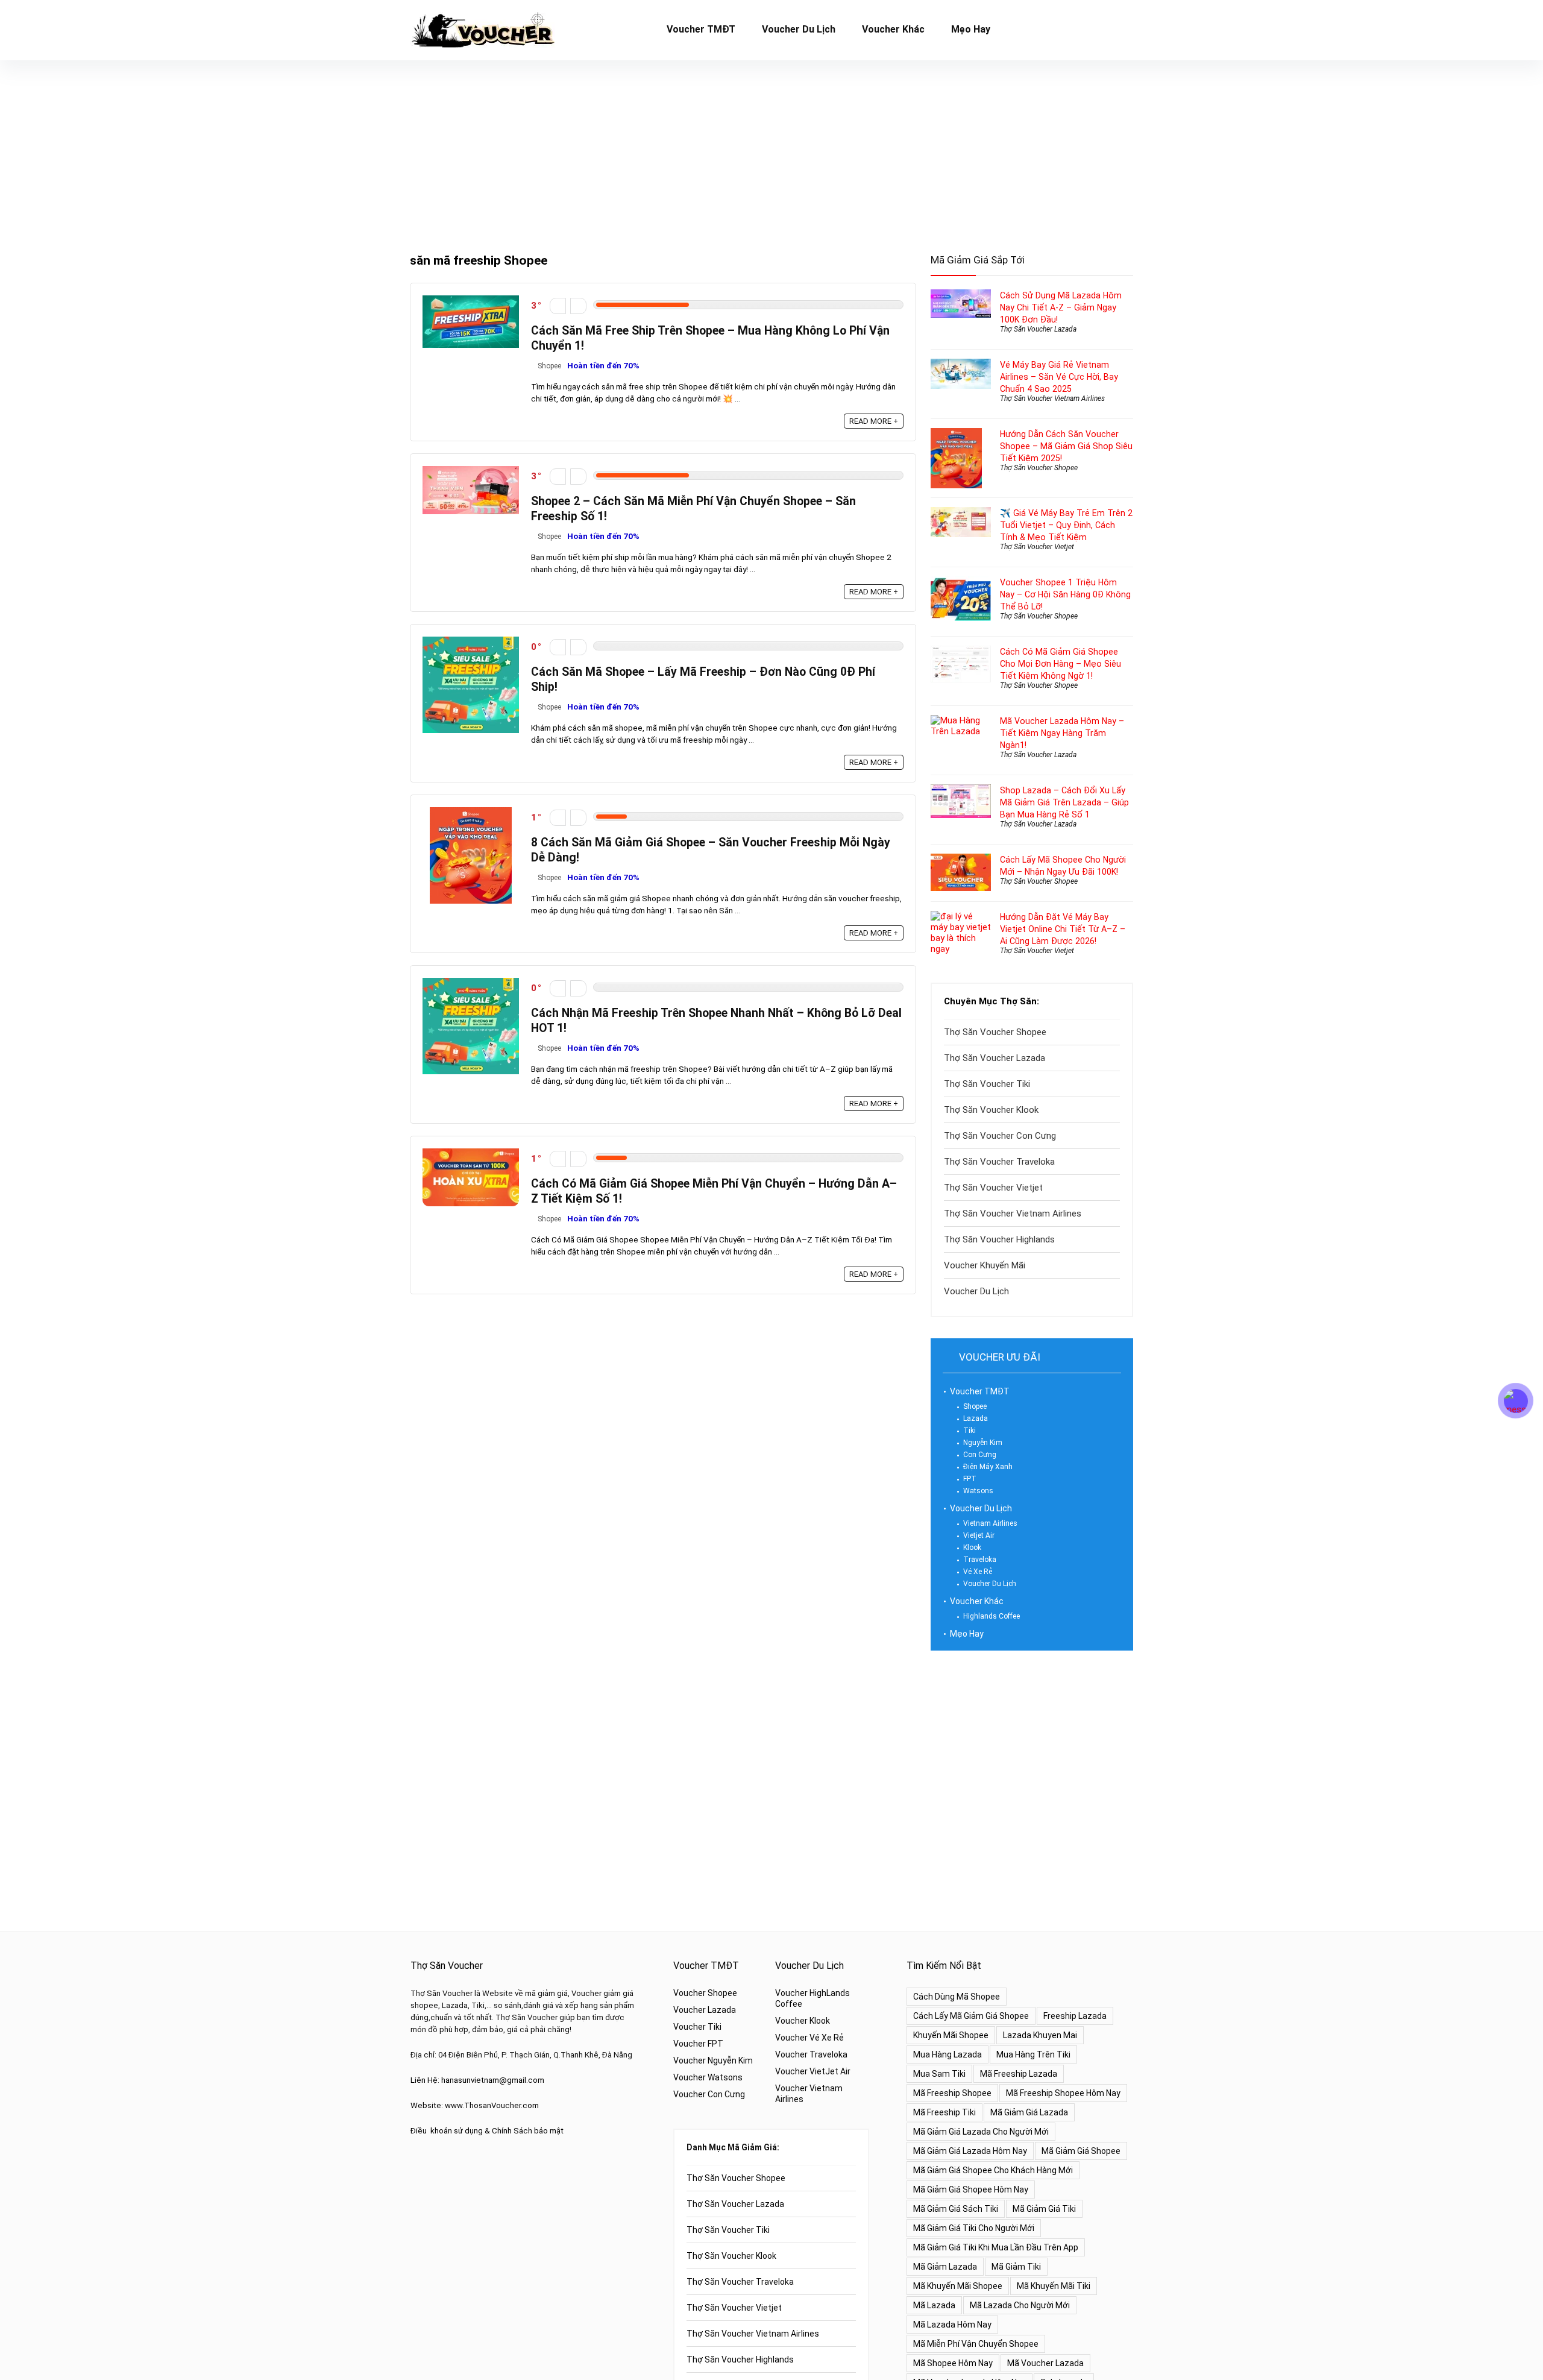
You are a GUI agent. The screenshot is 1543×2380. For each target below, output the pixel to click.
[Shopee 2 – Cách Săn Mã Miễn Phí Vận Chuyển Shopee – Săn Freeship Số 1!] (471, 471)
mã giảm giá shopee (1081, 2151)
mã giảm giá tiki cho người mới (974, 2228)
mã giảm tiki (1016, 2267)
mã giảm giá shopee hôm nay (971, 2190)
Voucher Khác (893, 29)
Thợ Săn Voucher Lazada (1038, 329)
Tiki (969, 1431)
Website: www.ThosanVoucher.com (475, 2105)
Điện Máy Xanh (988, 1467)
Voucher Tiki (697, 2027)
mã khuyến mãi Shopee (958, 2286)
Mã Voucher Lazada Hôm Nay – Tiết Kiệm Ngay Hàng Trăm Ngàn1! (1062, 733)
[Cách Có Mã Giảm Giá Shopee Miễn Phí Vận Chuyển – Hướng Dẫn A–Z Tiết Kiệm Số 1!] (471, 1154)
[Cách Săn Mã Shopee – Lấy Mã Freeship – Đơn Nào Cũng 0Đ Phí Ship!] (471, 642)
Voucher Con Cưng (709, 2094)
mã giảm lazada (945, 2267)
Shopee (549, 366)
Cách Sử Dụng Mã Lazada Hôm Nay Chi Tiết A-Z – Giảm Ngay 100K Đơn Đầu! (1061, 307)
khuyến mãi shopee (951, 2035)
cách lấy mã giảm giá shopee (971, 2016)
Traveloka (980, 1560)
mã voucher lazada (1045, 2363)
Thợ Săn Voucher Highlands (999, 1239)
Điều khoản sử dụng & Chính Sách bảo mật (487, 2131)
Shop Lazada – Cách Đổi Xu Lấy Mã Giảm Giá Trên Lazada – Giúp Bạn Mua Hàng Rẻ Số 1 (1064, 802)
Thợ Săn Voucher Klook (991, 1110)
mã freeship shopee (952, 2093)
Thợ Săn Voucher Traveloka (999, 1162)
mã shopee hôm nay (953, 2363)
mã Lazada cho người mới (1020, 2305)
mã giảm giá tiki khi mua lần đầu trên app (996, 2247)
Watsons (978, 1491)
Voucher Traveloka (811, 2054)
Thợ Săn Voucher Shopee (1039, 468)
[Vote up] (578, 306)
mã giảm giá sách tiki (956, 2209)
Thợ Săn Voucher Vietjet (1037, 547)
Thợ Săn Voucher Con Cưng (1000, 1136)
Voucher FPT (698, 2044)
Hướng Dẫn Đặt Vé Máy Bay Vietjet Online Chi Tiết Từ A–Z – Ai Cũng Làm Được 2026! (1063, 929)
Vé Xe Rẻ (978, 1572)
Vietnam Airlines (990, 1523)
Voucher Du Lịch (799, 29)
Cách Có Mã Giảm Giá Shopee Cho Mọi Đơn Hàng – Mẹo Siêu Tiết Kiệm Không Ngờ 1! (1061, 664)
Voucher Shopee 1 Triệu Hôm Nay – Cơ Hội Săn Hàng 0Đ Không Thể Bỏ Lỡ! (1065, 594)
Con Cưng (980, 1455)
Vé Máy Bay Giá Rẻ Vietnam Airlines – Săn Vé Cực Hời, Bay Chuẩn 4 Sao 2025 (1059, 377)
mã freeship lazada (1019, 2074)
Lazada (976, 1418)
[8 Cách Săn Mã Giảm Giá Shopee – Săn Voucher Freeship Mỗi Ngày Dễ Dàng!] (471, 813)
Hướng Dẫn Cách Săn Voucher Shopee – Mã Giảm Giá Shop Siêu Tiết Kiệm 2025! (1066, 446)
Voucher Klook (803, 2021)
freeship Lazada (1075, 2016)
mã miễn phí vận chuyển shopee (976, 2344)
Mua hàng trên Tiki (1033, 2054)
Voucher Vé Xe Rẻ (809, 2038)
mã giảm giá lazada (1029, 2112)
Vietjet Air (979, 1535)
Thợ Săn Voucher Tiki (987, 1084)
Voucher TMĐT (701, 29)
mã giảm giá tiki (1044, 2209)
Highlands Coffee (991, 1616)
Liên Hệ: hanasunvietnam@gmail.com (477, 2080)
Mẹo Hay (971, 29)
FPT (970, 1479)
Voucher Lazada (705, 2010)
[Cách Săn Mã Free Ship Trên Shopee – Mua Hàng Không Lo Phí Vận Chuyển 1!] (471, 301)
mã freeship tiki (944, 2112)
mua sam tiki (939, 2074)
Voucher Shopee (705, 1993)
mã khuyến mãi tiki (1054, 2286)
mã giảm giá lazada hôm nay (970, 2151)
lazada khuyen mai (1040, 2035)
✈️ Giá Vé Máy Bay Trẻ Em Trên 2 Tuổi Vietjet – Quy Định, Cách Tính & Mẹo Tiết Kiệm (1066, 525)
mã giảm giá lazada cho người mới (981, 2132)
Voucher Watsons (708, 2077)
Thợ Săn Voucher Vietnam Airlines (1052, 398)
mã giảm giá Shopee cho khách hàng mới (993, 2170)
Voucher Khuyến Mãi (985, 1265)
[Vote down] (558, 306)
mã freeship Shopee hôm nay (1063, 2093)
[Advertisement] (771, 151)
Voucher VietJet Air (813, 2071)
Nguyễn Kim (983, 1443)
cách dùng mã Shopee (957, 1997)
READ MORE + (874, 421)
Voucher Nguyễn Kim (713, 2060)
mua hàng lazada (947, 2054)
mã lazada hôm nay (952, 2325)
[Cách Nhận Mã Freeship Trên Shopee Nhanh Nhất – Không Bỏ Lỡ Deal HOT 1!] (471, 983)
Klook (972, 1547)
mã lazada (934, 2305)
